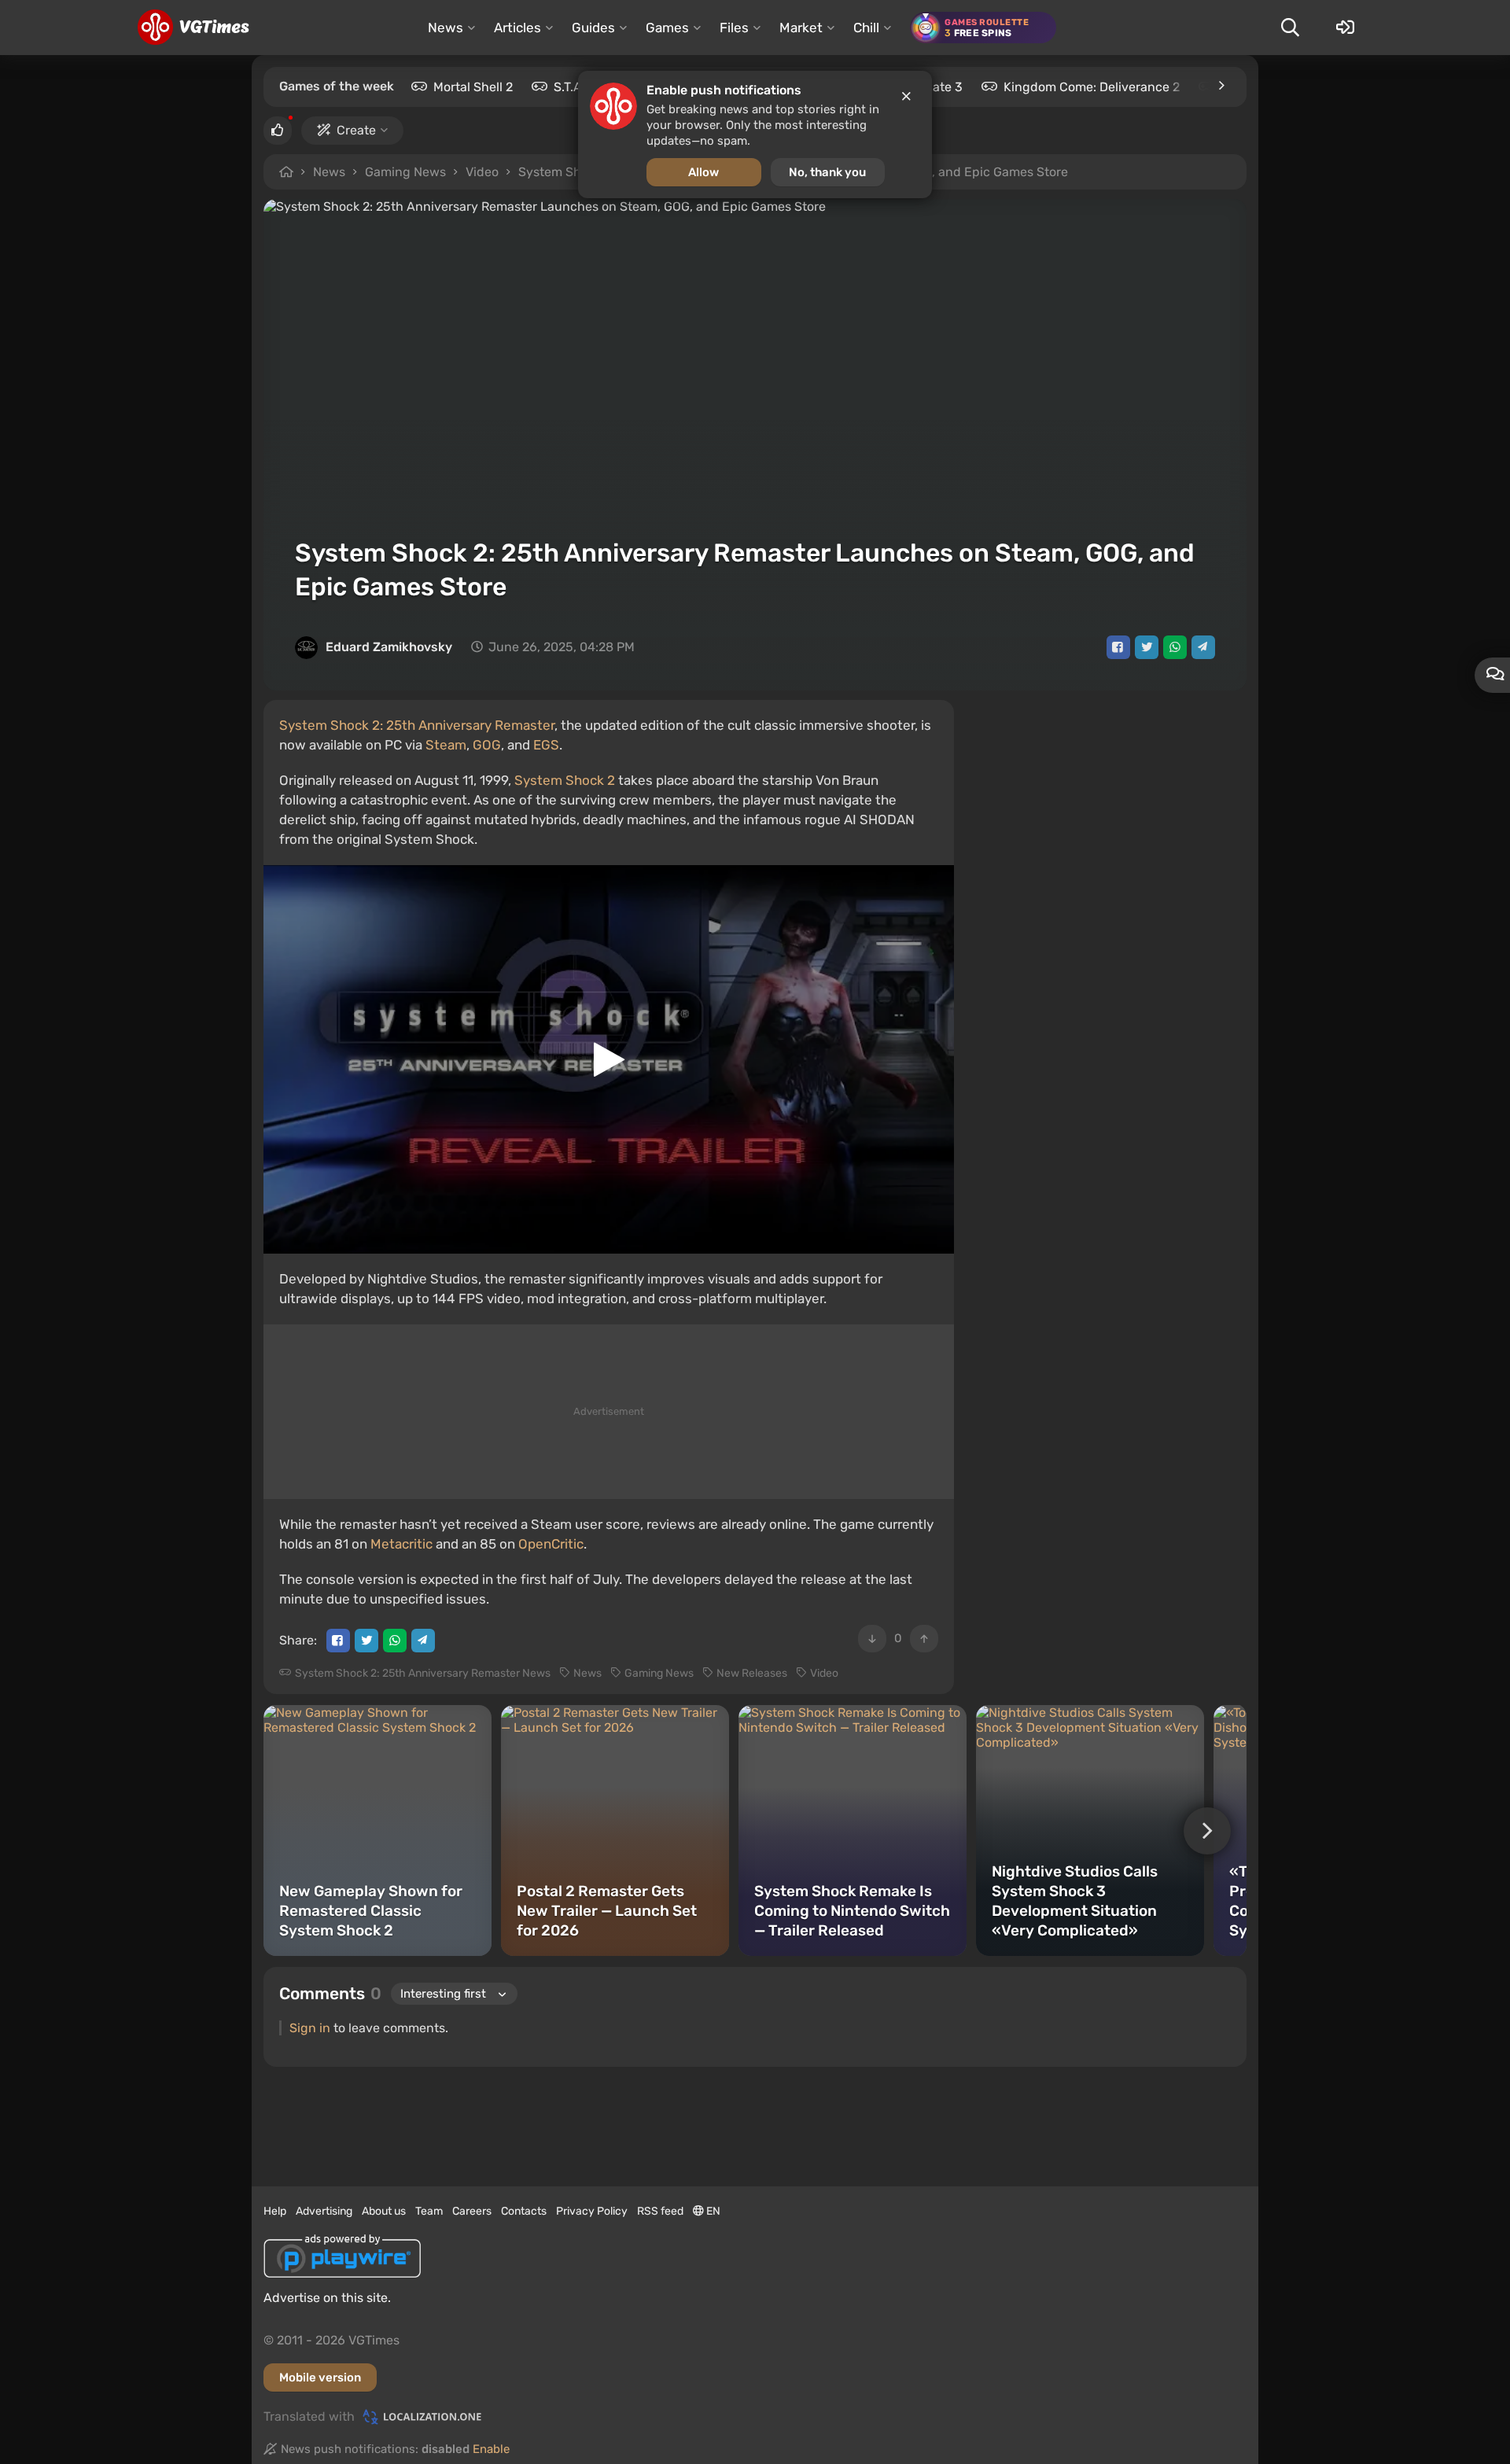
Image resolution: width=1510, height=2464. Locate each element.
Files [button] (734, 28)
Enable (491, 2449)
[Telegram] (1203, 647)
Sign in (310, 2028)
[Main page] (193, 28)
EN (712, 2211)
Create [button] (356, 130)
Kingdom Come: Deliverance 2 (1092, 87)
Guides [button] (593, 28)
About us (384, 2211)
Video (482, 172)
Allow (703, 172)
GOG (487, 745)
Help (275, 2211)
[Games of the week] (1221, 86)
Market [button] (801, 28)
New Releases (752, 1673)
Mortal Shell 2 (473, 87)
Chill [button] (866, 28)
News (329, 172)
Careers (472, 2211)
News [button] (446, 28)
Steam (446, 745)
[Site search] (1290, 28)
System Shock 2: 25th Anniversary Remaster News (423, 1673)
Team (429, 2211)
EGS (546, 745)
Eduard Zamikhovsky (389, 647)
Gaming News (405, 172)
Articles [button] (517, 28)
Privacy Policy (592, 2211)
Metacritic (401, 1544)
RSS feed (660, 2211)
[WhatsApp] (1175, 647)
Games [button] (667, 28)
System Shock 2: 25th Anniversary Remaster (417, 725)
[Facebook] (1118, 647)
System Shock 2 (565, 780)
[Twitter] (1147, 647)
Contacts (524, 2211)
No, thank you (827, 172)
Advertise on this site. (327, 2298)
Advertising (324, 2211)
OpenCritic (551, 1544)
